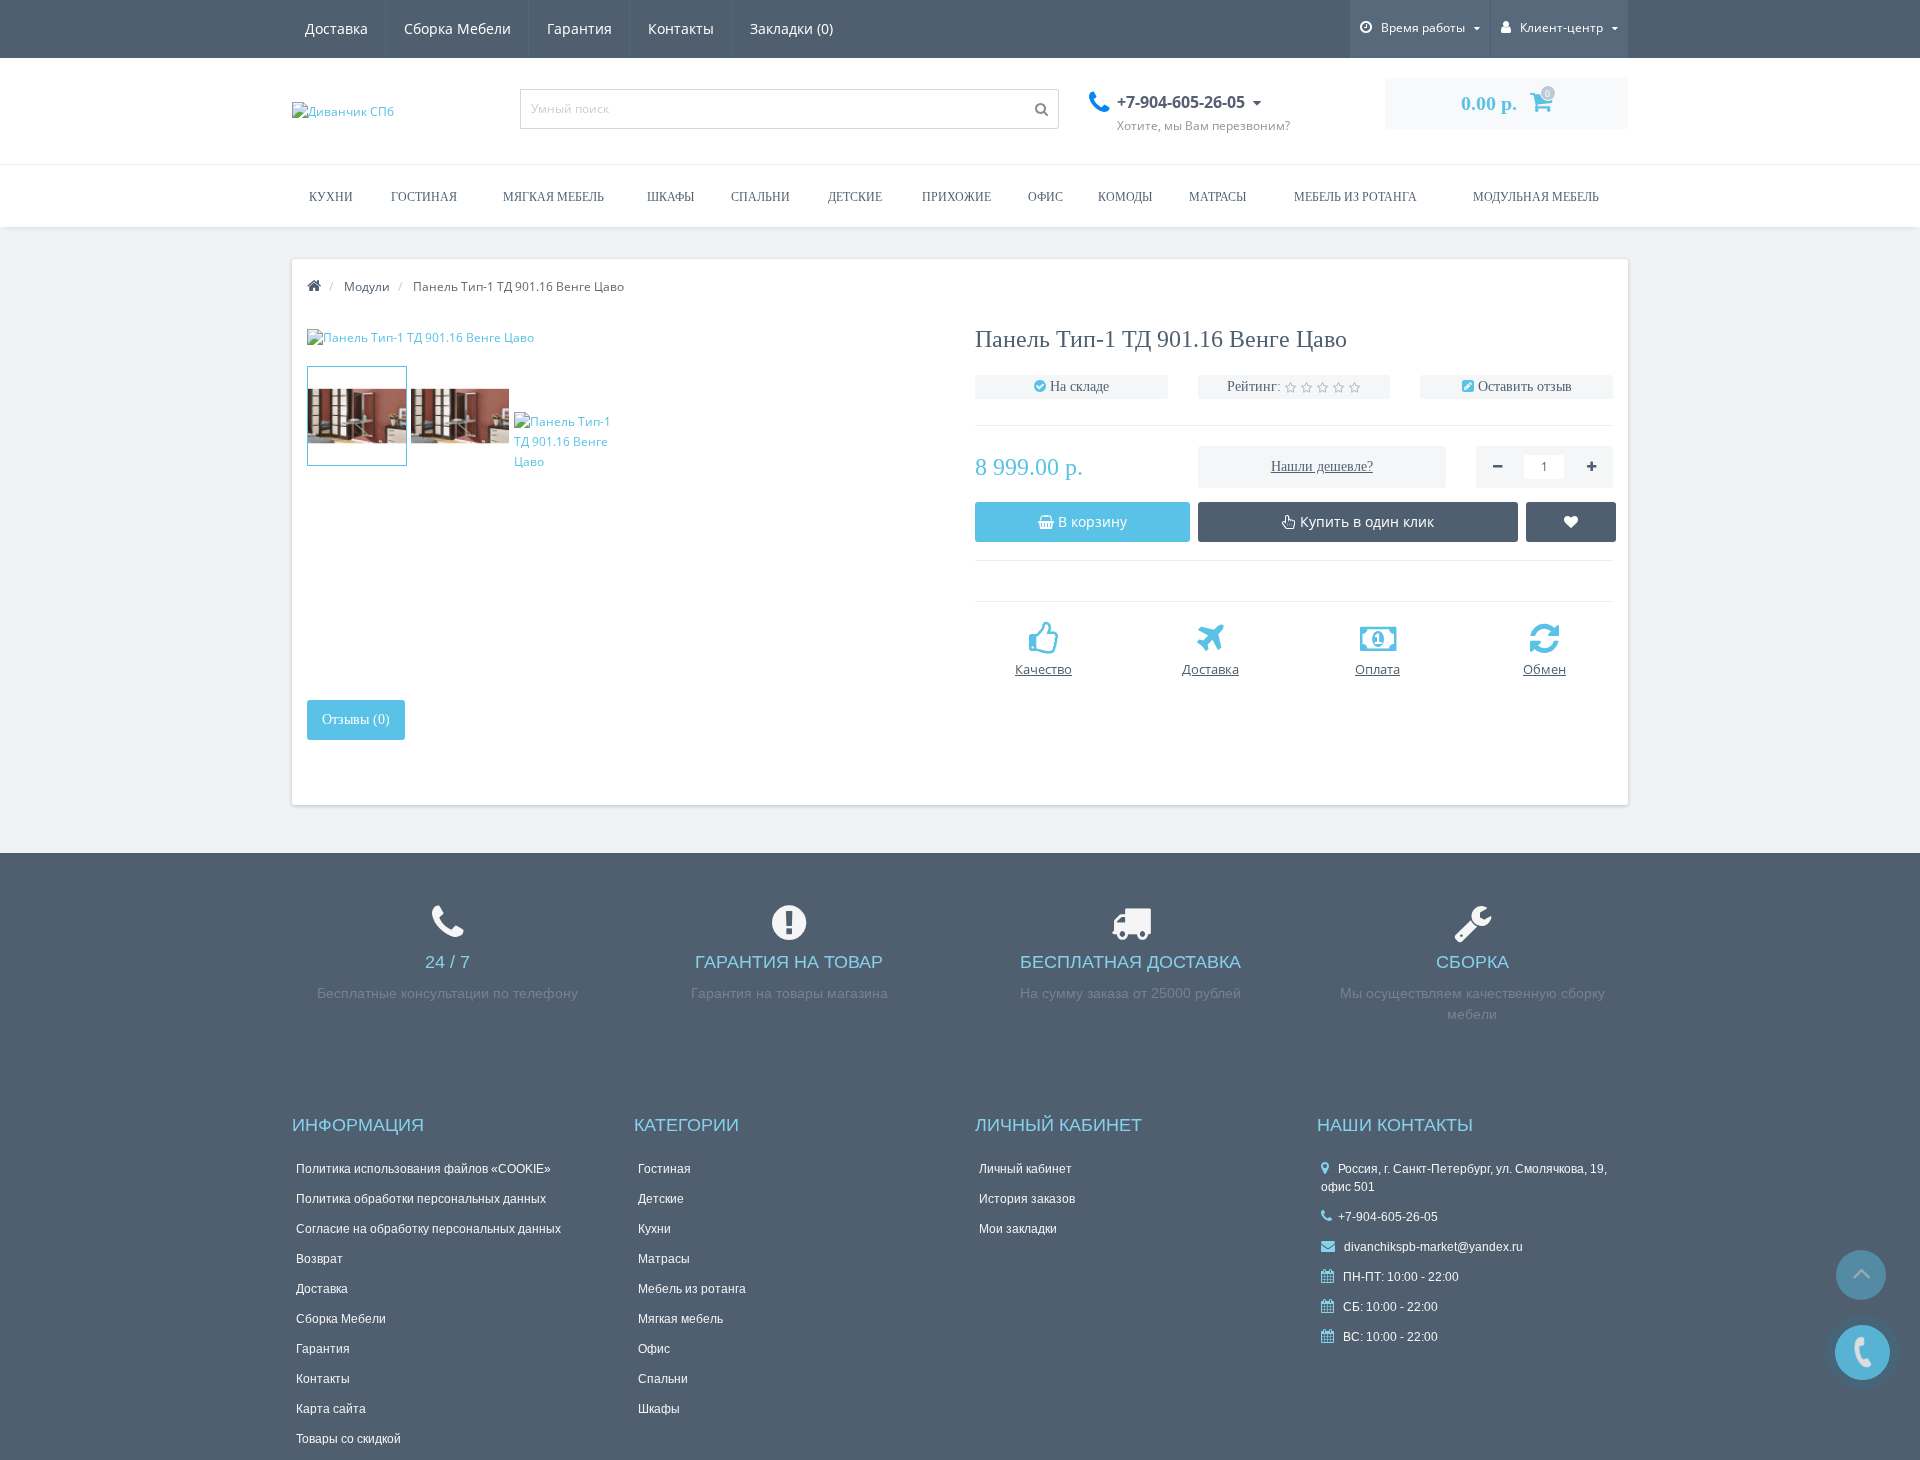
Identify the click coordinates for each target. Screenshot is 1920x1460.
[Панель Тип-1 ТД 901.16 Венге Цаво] (626, 337)
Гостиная (424, 197)
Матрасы (1217, 197)
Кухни (331, 197)
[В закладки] (1571, 522)
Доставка (336, 28)
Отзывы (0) (356, 719)
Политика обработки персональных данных (421, 1199)
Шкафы (670, 197)
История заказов (1027, 1199)
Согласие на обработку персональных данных (428, 1229)
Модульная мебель (1536, 197)
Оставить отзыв (1525, 386)
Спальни (760, 197)
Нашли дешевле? (1322, 466)
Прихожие (956, 197)
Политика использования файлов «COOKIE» (423, 1169)
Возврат (319, 1259)
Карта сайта (331, 1409)
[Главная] (314, 286)
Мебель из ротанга (1355, 197)
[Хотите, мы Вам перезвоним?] (1862, 1352)
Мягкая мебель (553, 197)
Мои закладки (1018, 1229)
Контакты (681, 28)
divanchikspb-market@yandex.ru (1432, 1247)
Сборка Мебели (457, 28)
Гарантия (579, 28)
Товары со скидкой (348, 1439)
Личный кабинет (1025, 1169)
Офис (1045, 197)
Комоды (1125, 197)
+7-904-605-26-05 (1388, 1217)
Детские (855, 197)
